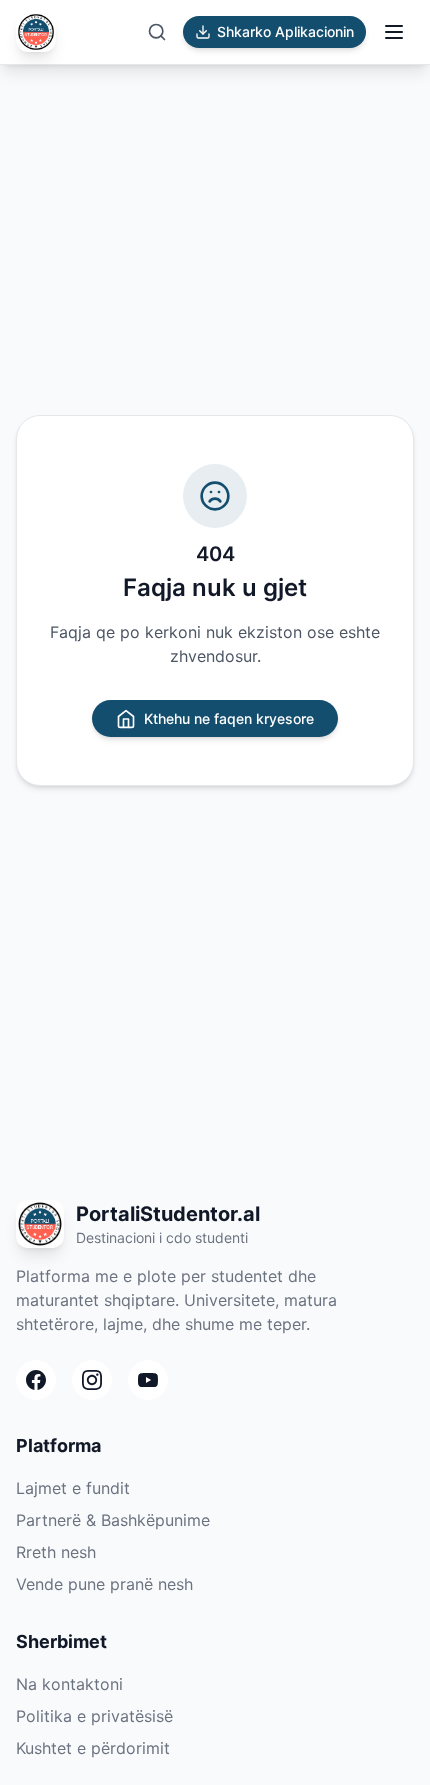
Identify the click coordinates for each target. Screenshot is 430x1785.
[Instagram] (92, 1380)
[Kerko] (157, 32)
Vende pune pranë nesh (104, 1584)
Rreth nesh (56, 1552)
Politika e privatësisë (94, 1716)
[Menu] (394, 32)
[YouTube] (148, 1380)
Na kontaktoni (69, 1684)
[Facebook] (36, 1380)
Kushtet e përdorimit (93, 1748)
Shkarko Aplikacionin (285, 31)
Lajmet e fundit (73, 1488)
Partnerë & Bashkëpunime (113, 1520)
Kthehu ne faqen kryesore (229, 718)
